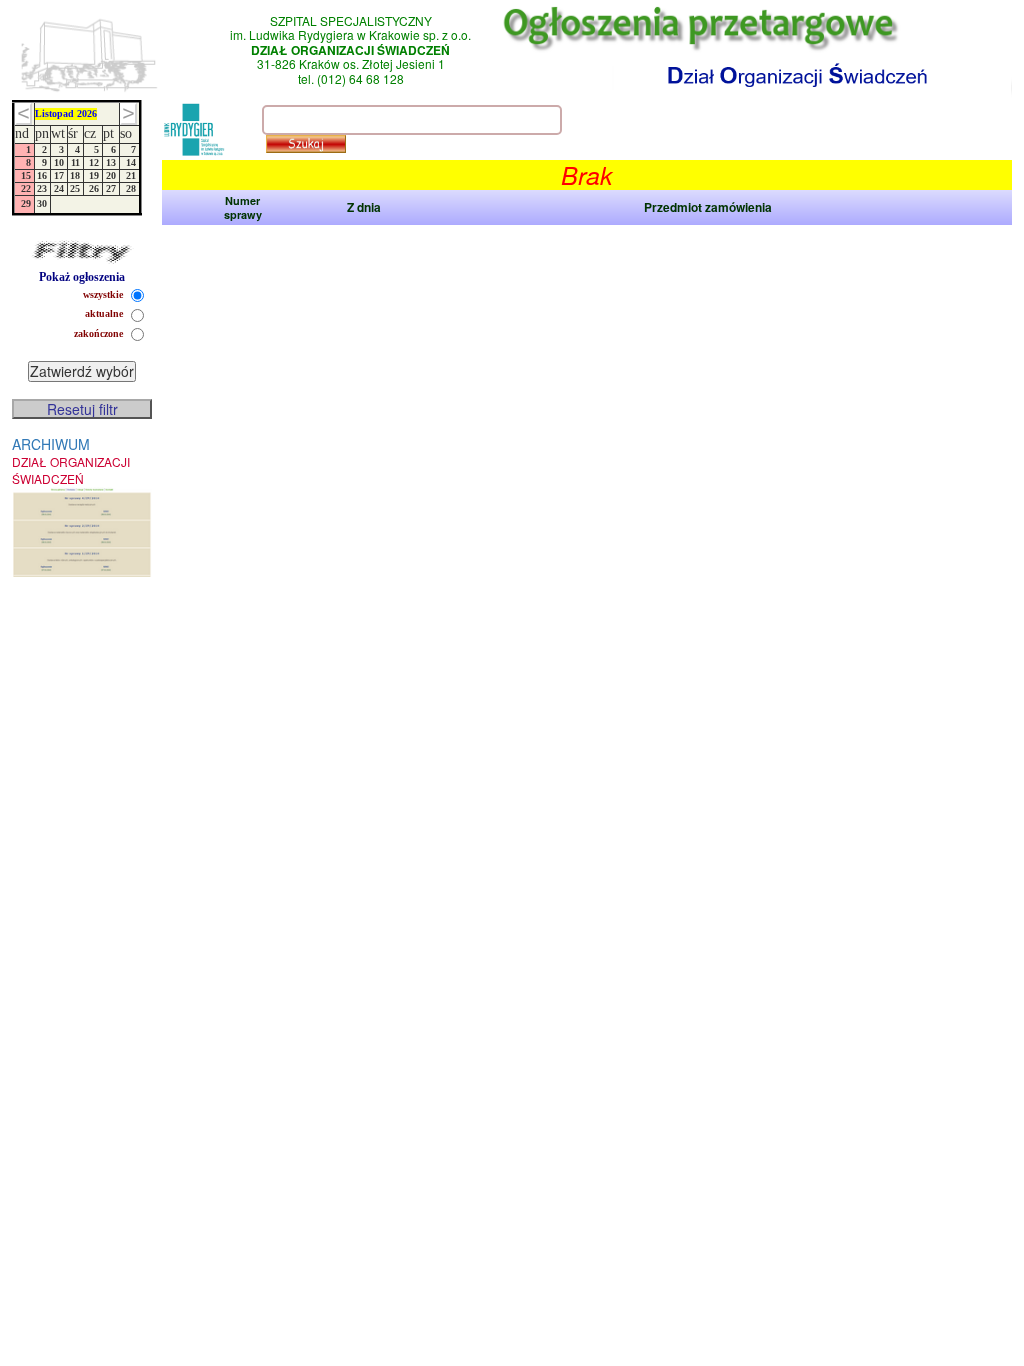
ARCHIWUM (71, 460)
